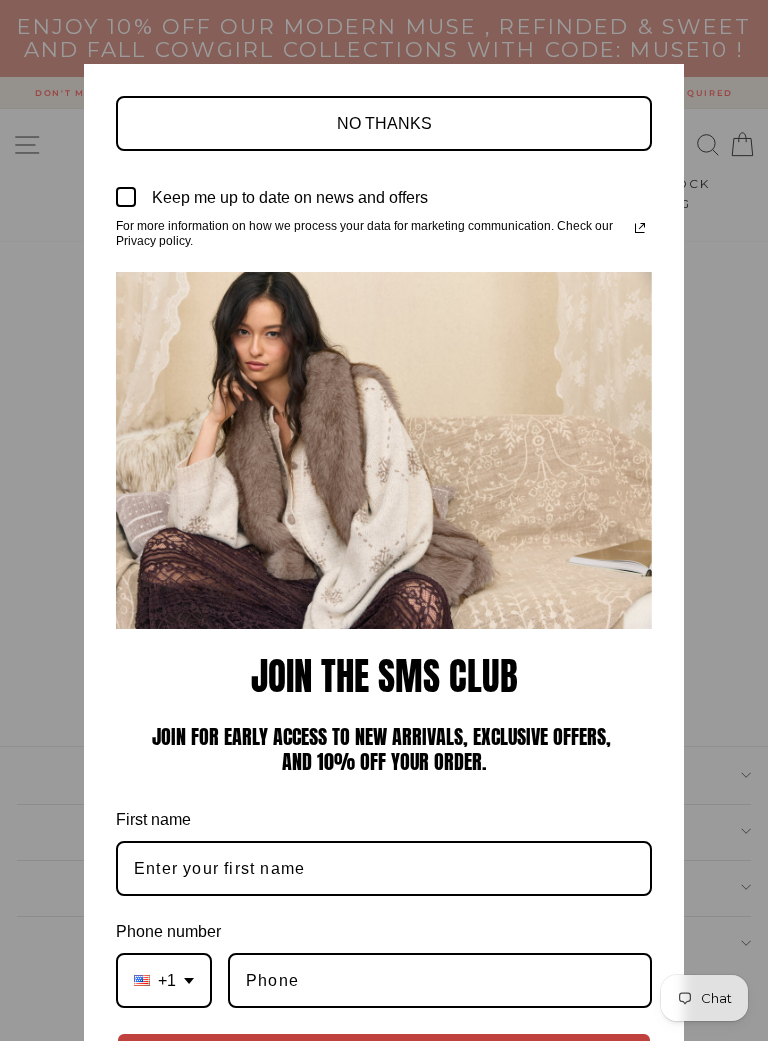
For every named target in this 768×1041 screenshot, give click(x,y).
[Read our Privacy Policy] (640, 228)
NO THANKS (384, 123)
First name (153, 819)
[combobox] (164, 980)
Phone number (168, 931)
